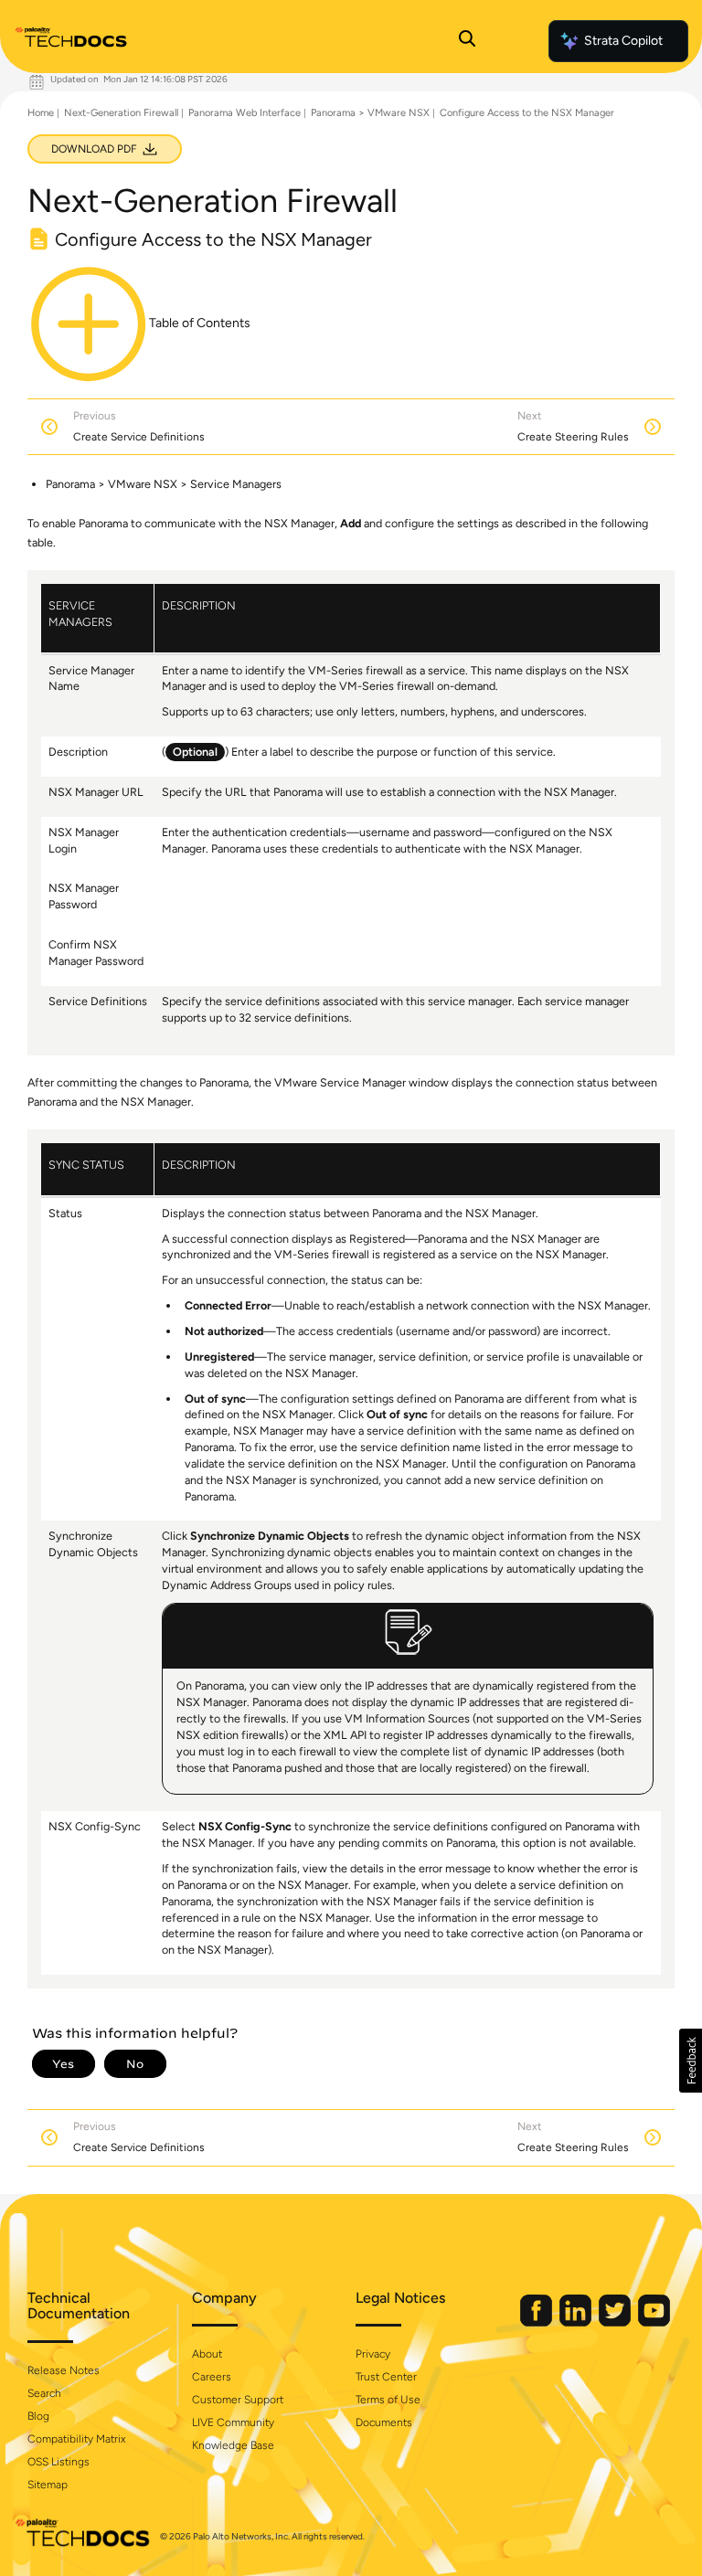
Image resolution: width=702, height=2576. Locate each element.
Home (41, 113)
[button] (691, 2061)
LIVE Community (233, 2422)
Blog (38, 2416)
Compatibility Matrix (76, 2439)
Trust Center (386, 2377)
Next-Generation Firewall (121, 113)
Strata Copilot (623, 41)
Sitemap (48, 2485)
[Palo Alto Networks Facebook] (537, 2322)
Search (44, 2393)
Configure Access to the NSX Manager (527, 113)
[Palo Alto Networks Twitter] (616, 2322)
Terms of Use (388, 2400)
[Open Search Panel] (467, 41)
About (207, 2354)
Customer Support (238, 2400)
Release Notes (64, 2370)
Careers (212, 2377)
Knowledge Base (233, 2445)
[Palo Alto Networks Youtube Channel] (654, 2322)
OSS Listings (58, 2462)
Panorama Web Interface (245, 113)
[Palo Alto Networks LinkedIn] (577, 2322)
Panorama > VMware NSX (370, 113)
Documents (384, 2422)
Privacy (373, 2354)
